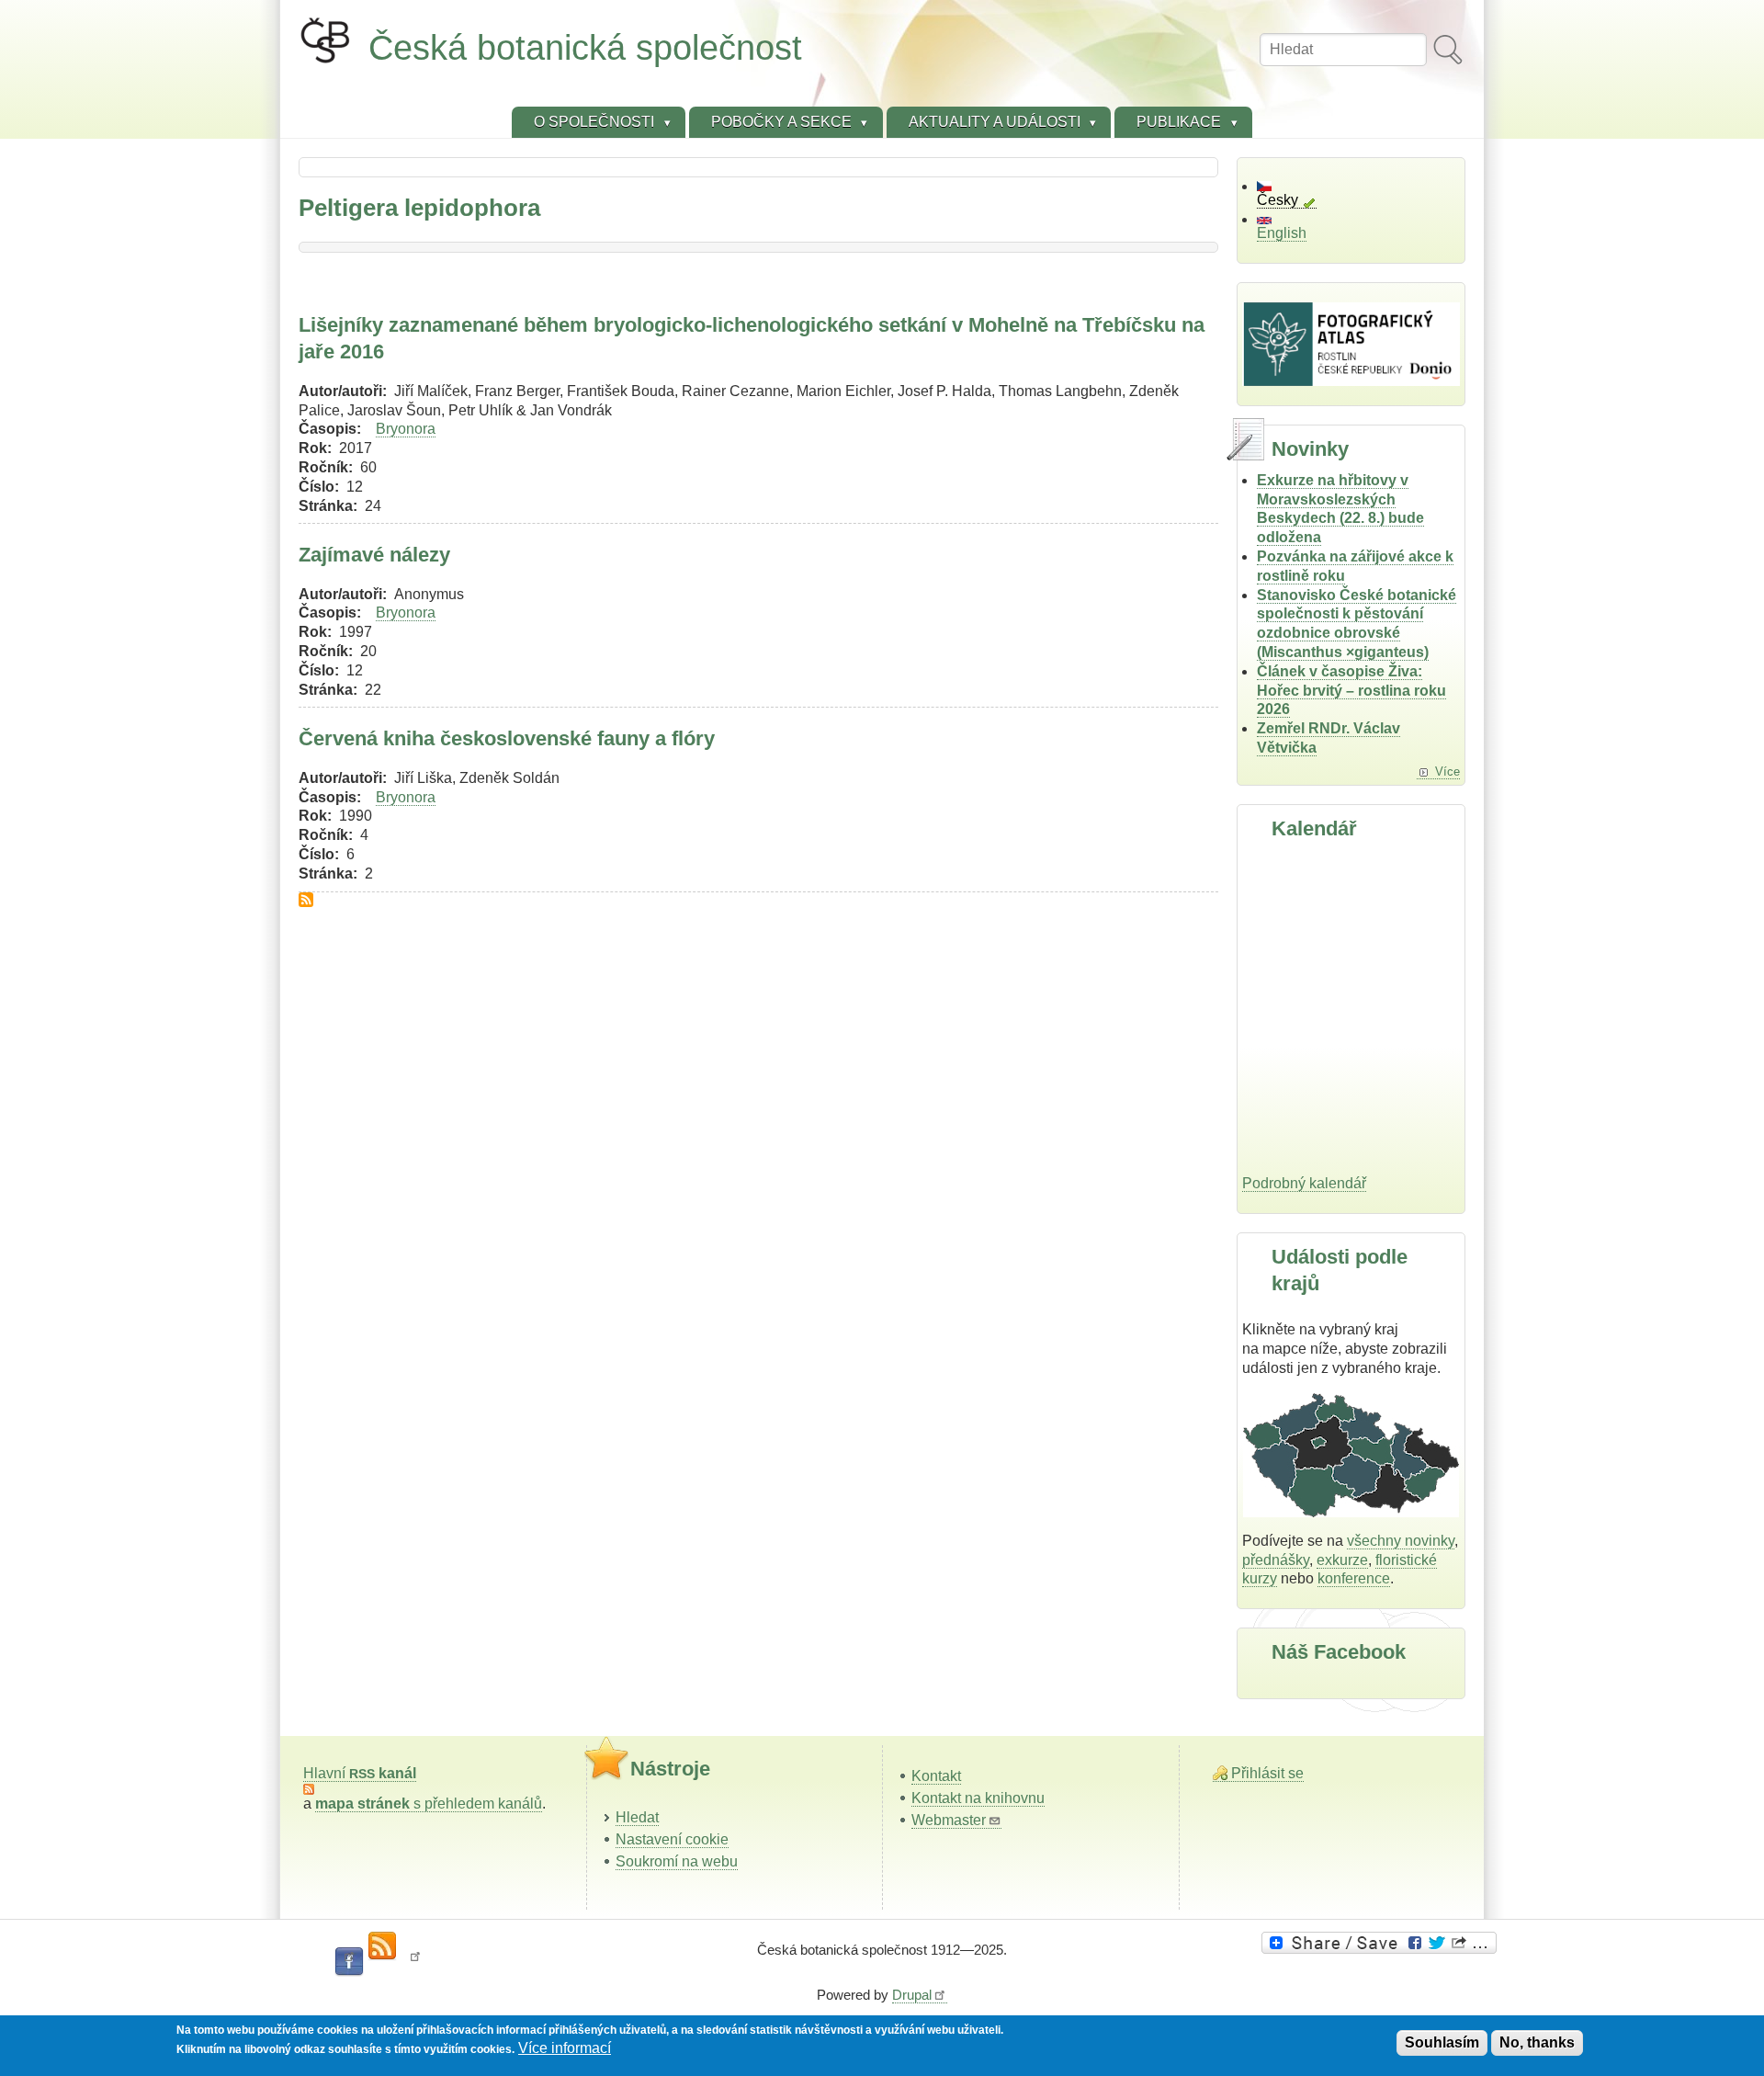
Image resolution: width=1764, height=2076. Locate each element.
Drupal (912, 1995)
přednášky (1276, 1560)
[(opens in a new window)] (1382, 1943)
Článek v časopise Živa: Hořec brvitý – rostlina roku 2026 (1351, 691)
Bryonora (406, 429)
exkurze (1342, 1560)
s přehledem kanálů (429, 1804)
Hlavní (360, 1773)
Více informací (565, 2048)
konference (1354, 1578)
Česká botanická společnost (585, 47)
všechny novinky (1401, 1541)
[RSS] (382, 1946)
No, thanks (1537, 2042)
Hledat (637, 1817)
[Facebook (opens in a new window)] (349, 1962)
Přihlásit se (1267, 1773)
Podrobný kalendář (1304, 1183)
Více (1447, 771)
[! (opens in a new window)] (415, 1962)
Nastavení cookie (672, 1839)
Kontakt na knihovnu (978, 1798)
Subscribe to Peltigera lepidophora (306, 900)
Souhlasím (1442, 2042)
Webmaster (949, 1820)
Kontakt (936, 1776)
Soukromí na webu (677, 1861)
